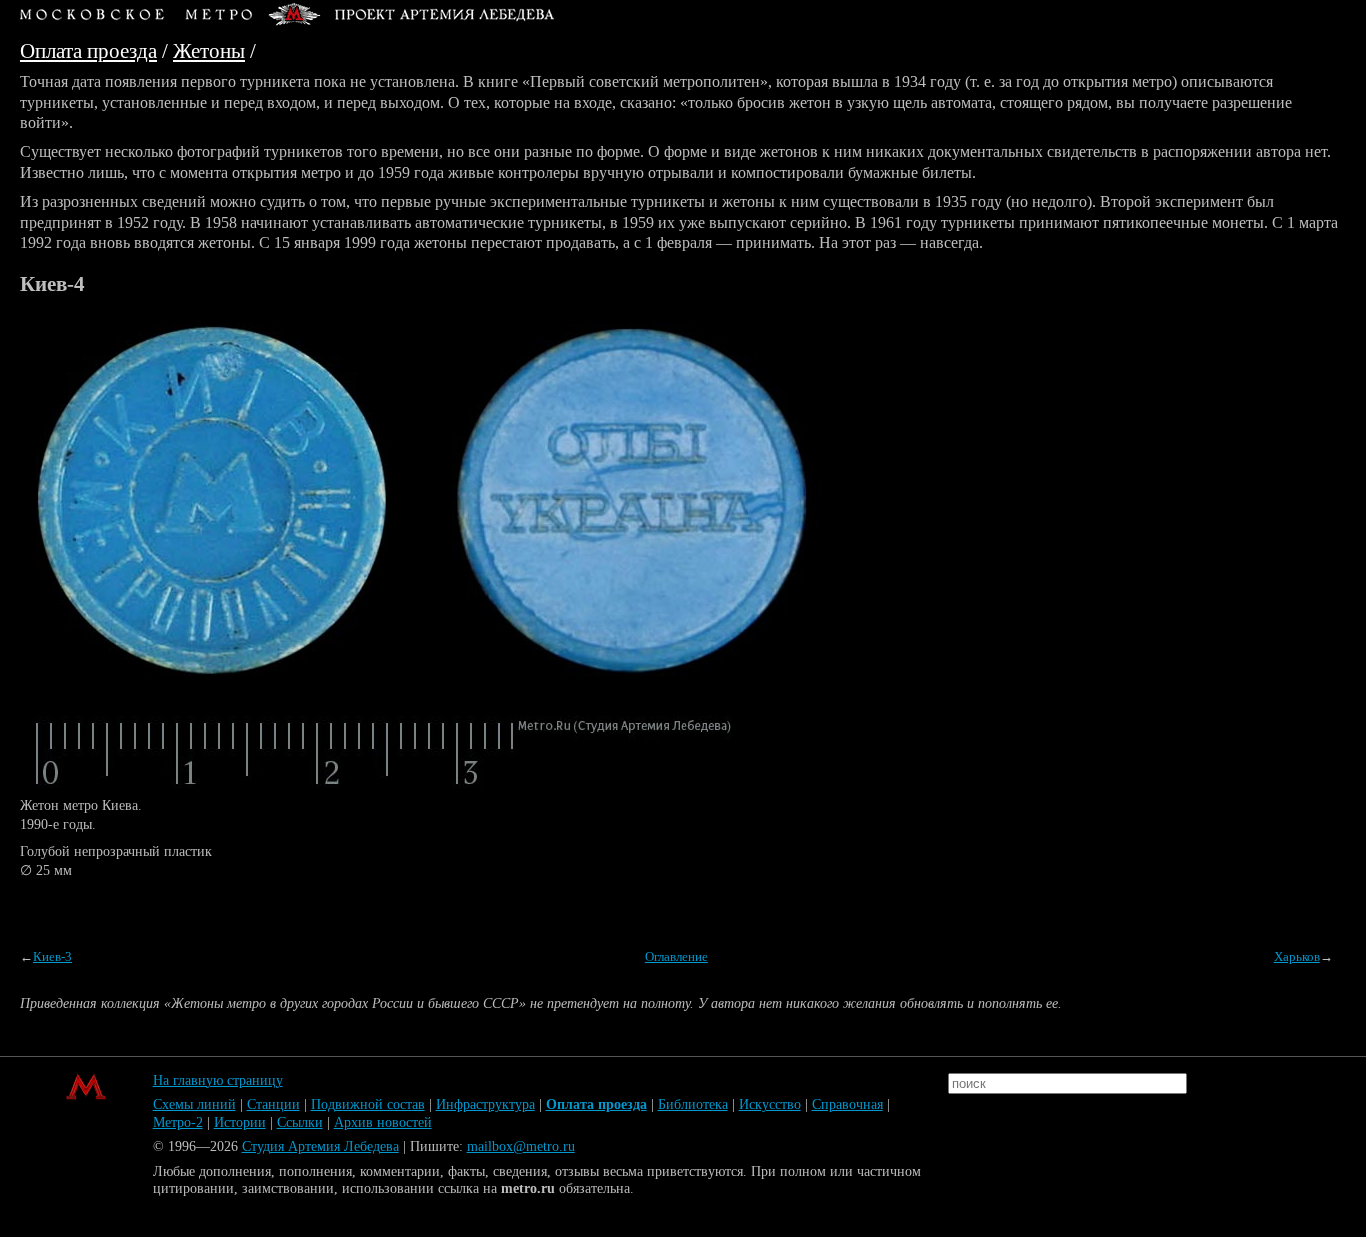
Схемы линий (194, 1104)
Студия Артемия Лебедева (320, 1146)
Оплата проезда (88, 50)
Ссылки (300, 1122)
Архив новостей (383, 1122)
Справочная (847, 1104)
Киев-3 (52, 957)
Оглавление (676, 957)
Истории (240, 1122)
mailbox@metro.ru (521, 1146)
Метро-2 (178, 1122)
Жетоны (209, 50)
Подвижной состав (368, 1104)
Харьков (1297, 957)
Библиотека (693, 1104)
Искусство (770, 1104)
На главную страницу (218, 1080)
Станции (273, 1104)
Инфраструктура (485, 1104)
